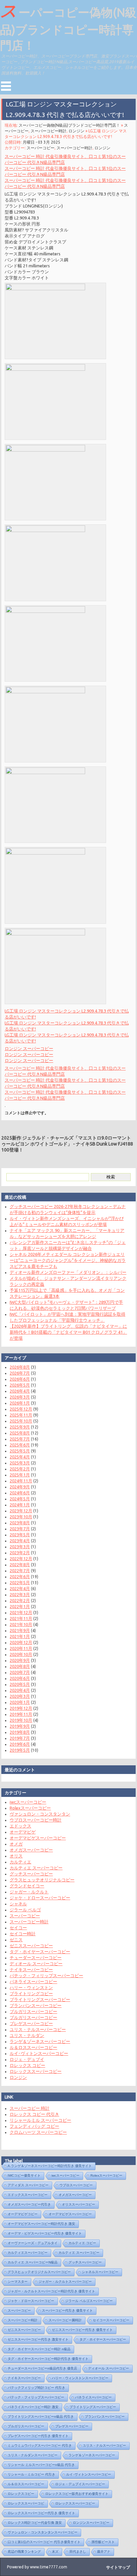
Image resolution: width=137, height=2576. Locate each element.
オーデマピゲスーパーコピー (38, 1838)
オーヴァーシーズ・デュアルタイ (33, 2243)
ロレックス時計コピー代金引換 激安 (35, 2523)
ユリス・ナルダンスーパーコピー (33, 2455)
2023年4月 (20, 1541)
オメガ (16, 1844)
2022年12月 (21, 1559)
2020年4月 (20, 1690)
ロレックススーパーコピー (36, 2071)
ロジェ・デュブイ (27, 2059)
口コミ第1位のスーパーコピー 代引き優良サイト (44, 2542)
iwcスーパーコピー (28, 1802)
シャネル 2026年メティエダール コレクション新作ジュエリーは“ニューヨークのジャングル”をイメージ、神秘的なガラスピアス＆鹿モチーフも (68, 1260)
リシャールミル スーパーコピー (40, 2120)
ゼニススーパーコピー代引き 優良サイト (82, 2330)
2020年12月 (21, 1642)
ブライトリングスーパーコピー (40, 1999)
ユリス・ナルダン (27, 2035)
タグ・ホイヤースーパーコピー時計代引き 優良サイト (48, 2359)
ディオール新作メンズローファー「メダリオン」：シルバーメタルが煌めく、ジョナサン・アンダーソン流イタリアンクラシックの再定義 (68, 1278)
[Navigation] (6, 86)
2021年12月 (21, 1612)
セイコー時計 (23, 1934)
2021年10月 (21, 1624)
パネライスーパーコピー (33, 1981)
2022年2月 (20, 1600)
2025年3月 (20, 1463)
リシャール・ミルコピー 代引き (31, 2474)
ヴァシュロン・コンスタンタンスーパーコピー (43, 2532)
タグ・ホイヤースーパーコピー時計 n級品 (39, 2349)
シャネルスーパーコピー (100, 2272)
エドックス (20, 1826)
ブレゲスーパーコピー (31, 2023)
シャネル (18, 1904)
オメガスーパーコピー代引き (29, 2204)
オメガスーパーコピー (31, 1850)
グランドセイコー (27, 1886)
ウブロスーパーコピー (76, 2185)
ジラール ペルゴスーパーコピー (89, 2301)
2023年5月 (20, 1535)
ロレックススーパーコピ (26, 2503)
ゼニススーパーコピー (31, 1946)
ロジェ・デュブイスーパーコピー (80, 2484)
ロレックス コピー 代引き (34, 2114)
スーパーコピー (41, 148)
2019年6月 (20, 1744)
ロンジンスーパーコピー (91, 2523)
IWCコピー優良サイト (24, 2175)
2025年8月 (20, 1433)
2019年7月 (20, 1738)
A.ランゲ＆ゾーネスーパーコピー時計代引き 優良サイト (50, 2166)
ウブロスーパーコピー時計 (36, 1820)
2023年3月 (20, 1547)
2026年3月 (20, 1397)
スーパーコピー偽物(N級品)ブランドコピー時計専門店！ (68, 26)
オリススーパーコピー (78, 2204)
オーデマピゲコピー (23, 2214)
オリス (16, 1856)
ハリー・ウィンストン (31, 1987)
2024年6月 (20, 1493)
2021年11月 (21, 1618)
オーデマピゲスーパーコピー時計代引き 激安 (41, 2224)
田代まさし (78, 2552)
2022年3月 (20, 1594)
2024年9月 (20, 1487)
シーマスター (18, 2282)
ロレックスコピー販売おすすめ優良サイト (77, 2494)
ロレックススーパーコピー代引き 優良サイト (41, 2513)
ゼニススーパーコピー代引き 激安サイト (38, 2339)
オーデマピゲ (23, 1832)
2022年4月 (20, 1588)
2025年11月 (21, 1415)
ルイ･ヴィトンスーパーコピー (39, 2053)
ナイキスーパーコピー (31, 1969)
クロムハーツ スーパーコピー (38, 2132)
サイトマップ (118, 2567)
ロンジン (76, 131)
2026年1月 (20, 1403)
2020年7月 (20, 1672)
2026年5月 (20, 1385)
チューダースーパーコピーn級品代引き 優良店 (42, 2368)
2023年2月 (20, 1553)
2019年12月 (21, 1708)
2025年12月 (21, 1409)
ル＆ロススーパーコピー (33, 2047)
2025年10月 (21, 1421)
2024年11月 (21, 1481)
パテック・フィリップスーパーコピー (46, 1975)
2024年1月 (20, 1505)
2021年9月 (20, 1630)
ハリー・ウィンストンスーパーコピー (80, 2378)
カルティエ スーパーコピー (36, 1868)
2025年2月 (20, 1469)
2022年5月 (20, 1582)
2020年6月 (20, 1678)
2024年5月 (20, 1499)
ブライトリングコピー (31, 1993)
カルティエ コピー (82, 2243)
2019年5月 (20, 1750)
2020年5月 (20, 1684)
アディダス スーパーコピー (28, 2185)
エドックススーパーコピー (28, 2195)
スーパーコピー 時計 (30, 2108)
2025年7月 (20, 1439)
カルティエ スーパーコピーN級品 (33, 2262)
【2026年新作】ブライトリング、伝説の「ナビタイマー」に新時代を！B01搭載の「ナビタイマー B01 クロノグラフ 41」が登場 (68, 1332)
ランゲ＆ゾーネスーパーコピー (40, 2041)
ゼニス (16, 1940)
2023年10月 (21, 1517)
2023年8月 (20, 1523)
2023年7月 (20, 1529)
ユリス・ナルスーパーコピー (38, 2029)
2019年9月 (20, 1726)
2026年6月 (20, 1379)
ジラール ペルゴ (25, 1910)
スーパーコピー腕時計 (65, 2320)
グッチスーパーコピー (31, 1874)
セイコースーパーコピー (111, 2320)
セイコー (18, 1928)
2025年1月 (20, 1475)
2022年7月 (20, 1570)
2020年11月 (21, 1648)
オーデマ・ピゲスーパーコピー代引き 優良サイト (45, 2233)
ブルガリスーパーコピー (33, 2011)
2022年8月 (20, 1564)
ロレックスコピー (21, 2494)
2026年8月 (20, 1367)
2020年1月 (20, 1702)
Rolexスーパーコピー (30, 1808)
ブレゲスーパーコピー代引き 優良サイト (38, 2436)
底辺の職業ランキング (24, 2552)
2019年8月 (20, 1732)
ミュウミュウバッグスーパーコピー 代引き (40, 2445)
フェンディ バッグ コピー (34, 2126)
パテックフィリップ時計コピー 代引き (36, 2388)
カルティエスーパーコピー (28, 2253)
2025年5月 (20, 1451)
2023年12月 (21, 1511)
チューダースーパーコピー (36, 1958)
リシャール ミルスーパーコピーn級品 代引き (41, 2465)
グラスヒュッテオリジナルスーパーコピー (39, 2272)
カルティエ (20, 1862)
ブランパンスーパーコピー (36, 2005)
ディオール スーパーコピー (36, 1964)
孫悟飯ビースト (103, 2542)
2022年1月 (20, 1606)
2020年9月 (20, 1660)
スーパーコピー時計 (49, 131)
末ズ (55, 2552)
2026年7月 (20, 1373)
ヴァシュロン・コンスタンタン (40, 1814)
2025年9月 (20, 1427)
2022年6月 (20, 1576)
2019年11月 (21, 1714)
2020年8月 (20, 1666)
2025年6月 (20, 1445)
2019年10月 (21, 1720)
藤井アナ (104, 2552)
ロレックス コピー (27, 2065)
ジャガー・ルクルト (29, 1892)
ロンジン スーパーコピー (29, 1048)
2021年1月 (20, 1636)
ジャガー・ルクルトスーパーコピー (65, 2282)
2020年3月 (20, 1696)
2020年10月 (21, 1654)
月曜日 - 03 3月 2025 (41, 142)
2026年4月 (20, 1391)
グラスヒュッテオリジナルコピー (42, 1880)
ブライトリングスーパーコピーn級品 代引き (41, 2417)
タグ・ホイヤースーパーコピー (40, 1952)
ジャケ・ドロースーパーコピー (40, 1898)
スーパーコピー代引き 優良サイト (67, 2310)
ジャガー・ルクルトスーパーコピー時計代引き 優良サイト (51, 2291)
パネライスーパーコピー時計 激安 (33, 2407)
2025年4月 (20, 1457)
